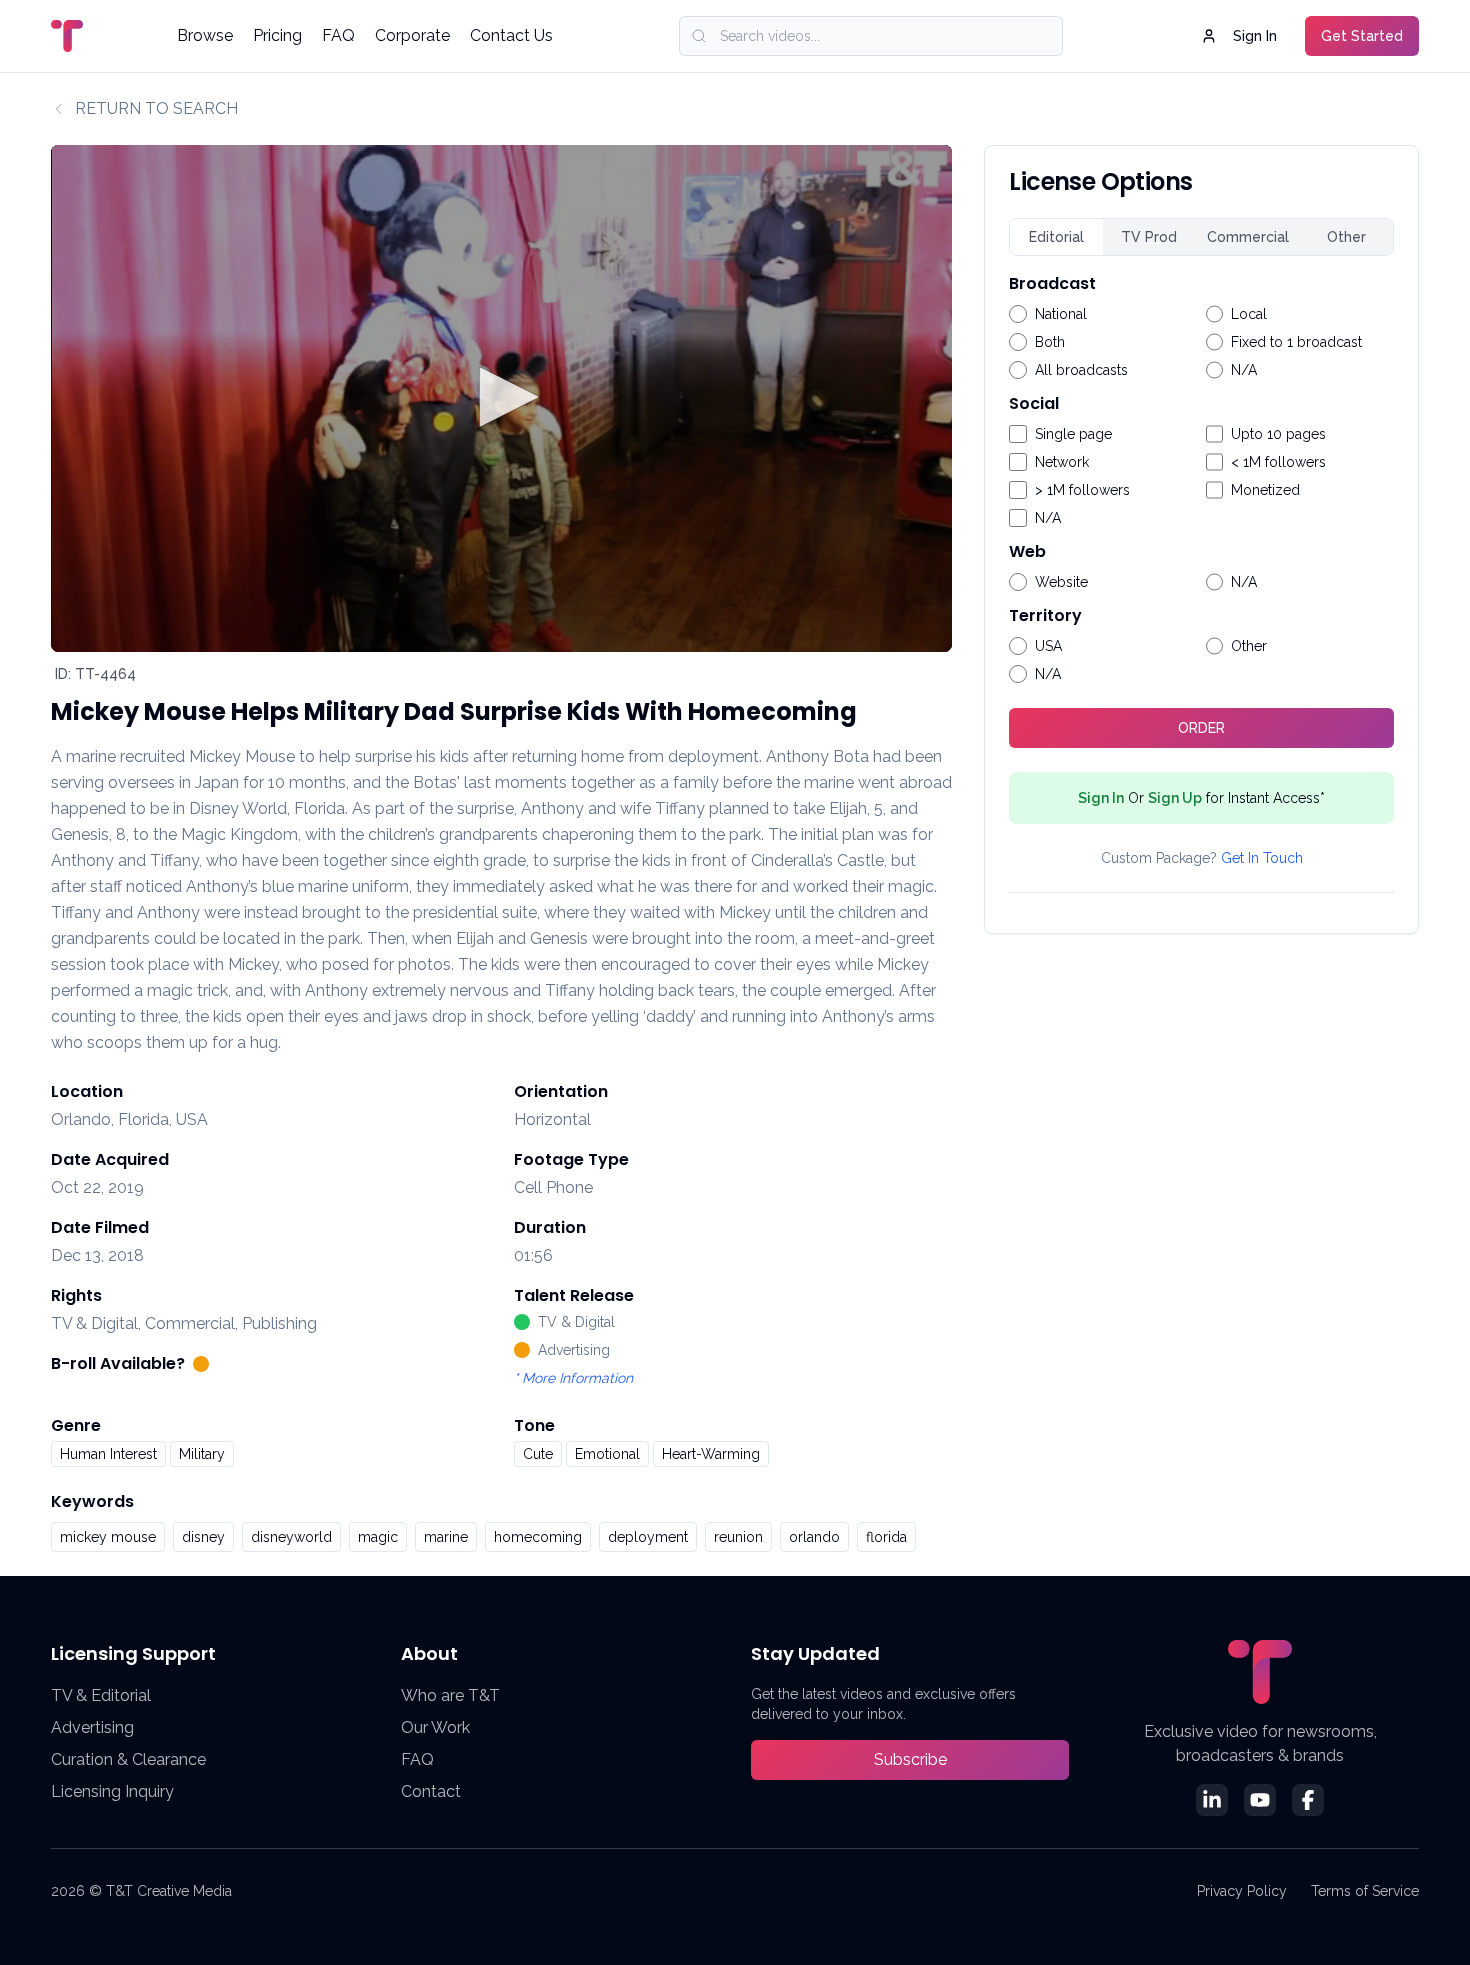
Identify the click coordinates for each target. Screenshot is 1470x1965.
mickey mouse (108, 1537)
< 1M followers (1278, 462)
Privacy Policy (1242, 1891)
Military (202, 1454)
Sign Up (1175, 798)
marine (446, 1537)
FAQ (338, 35)
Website (1061, 582)
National (1061, 314)
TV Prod (1149, 237)
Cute (538, 1454)
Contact (431, 1791)
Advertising (92, 1727)
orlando (814, 1537)
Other (1346, 237)
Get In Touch (1262, 858)
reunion (738, 1537)
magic (378, 1537)
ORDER (1201, 728)
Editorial (1056, 237)
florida (886, 1537)
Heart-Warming (711, 1454)
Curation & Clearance (128, 1759)
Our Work (435, 1727)
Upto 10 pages (1278, 434)
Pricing (277, 35)
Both (1050, 342)
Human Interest (108, 1454)
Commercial (1248, 237)
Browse (205, 35)
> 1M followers (1082, 490)
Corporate (412, 35)
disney (203, 1537)
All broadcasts (1081, 370)
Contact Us (511, 35)
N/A (1244, 370)
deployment (648, 1537)
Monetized (1265, 490)
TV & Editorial (101, 1695)
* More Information (573, 1378)
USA (1048, 646)
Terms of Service (1365, 1891)
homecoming (538, 1537)
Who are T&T (450, 1695)
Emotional (607, 1454)
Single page (1073, 434)
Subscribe (910, 1759)
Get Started (1362, 36)
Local (1249, 314)
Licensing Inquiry (112, 1791)
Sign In (1255, 36)
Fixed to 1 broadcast (1296, 342)
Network (1062, 462)
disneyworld (291, 1537)
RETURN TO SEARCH (156, 108)
